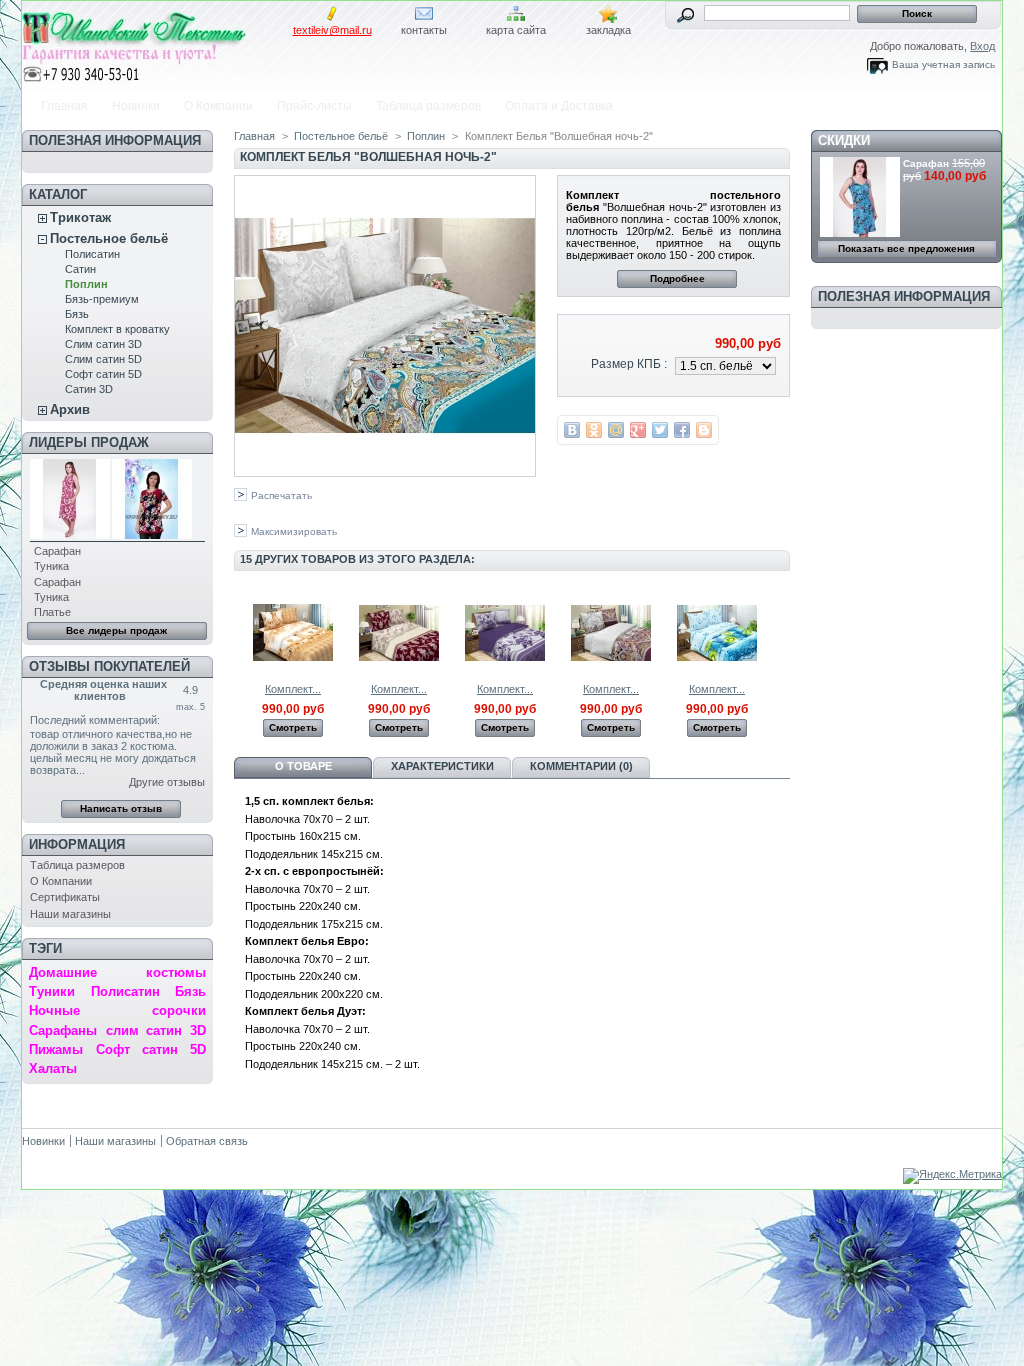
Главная (64, 106)
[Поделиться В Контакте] (572, 430)
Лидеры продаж (89, 442)
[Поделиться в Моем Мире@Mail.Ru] (616, 430)
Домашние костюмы (117, 972)
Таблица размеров (428, 106)
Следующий (781, 632)
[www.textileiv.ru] (154, 43)
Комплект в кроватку (117, 329)
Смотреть (293, 727)
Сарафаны (63, 1030)
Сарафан (57, 551)
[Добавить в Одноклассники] (594, 430)
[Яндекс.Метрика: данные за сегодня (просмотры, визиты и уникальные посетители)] (952, 1176)
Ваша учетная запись (943, 64)
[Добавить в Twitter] (660, 430)
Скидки (844, 140)
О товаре (303, 766)
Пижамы (56, 1049)
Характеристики (442, 766)
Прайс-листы (314, 106)
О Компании (218, 106)
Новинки (136, 106)
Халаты (53, 1068)
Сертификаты (65, 897)
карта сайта (516, 30)
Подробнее (677, 278)
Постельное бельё (109, 238)
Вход (982, 46)
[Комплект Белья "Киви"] (717, 669)
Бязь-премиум (102, 299)
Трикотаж (80, 217)
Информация (77, 844)
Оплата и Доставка (559, 106)
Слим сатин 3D (103, 344)
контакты (424, 30)
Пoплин (86, 284)
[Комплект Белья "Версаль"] (399, 669)
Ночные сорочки (117, 1010)
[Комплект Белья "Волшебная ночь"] (611, 669)
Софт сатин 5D (103, 374)
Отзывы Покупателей (109, 666)
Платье (52, 612)
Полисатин (92, 254)
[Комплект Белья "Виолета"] (505, 669)
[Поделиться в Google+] (638, 430)
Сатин (80, 269)
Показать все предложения (906, 248)
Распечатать (281, 495)
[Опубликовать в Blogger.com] (704, 430)
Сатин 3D (89, 389)
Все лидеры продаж (116, 630)
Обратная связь (207, 1141)
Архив (70, 409)
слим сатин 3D (156, 1030)
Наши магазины (70, 914)
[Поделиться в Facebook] (682, 430)
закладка (608, 30)
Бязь (77, 314)
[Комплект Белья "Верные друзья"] (293, 669)
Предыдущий (238, 632)
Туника (51, 566)
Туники (52, 991)
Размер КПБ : (629, 364)
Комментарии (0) (581, 766)
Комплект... (293, 689)
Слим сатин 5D (103, 359)
